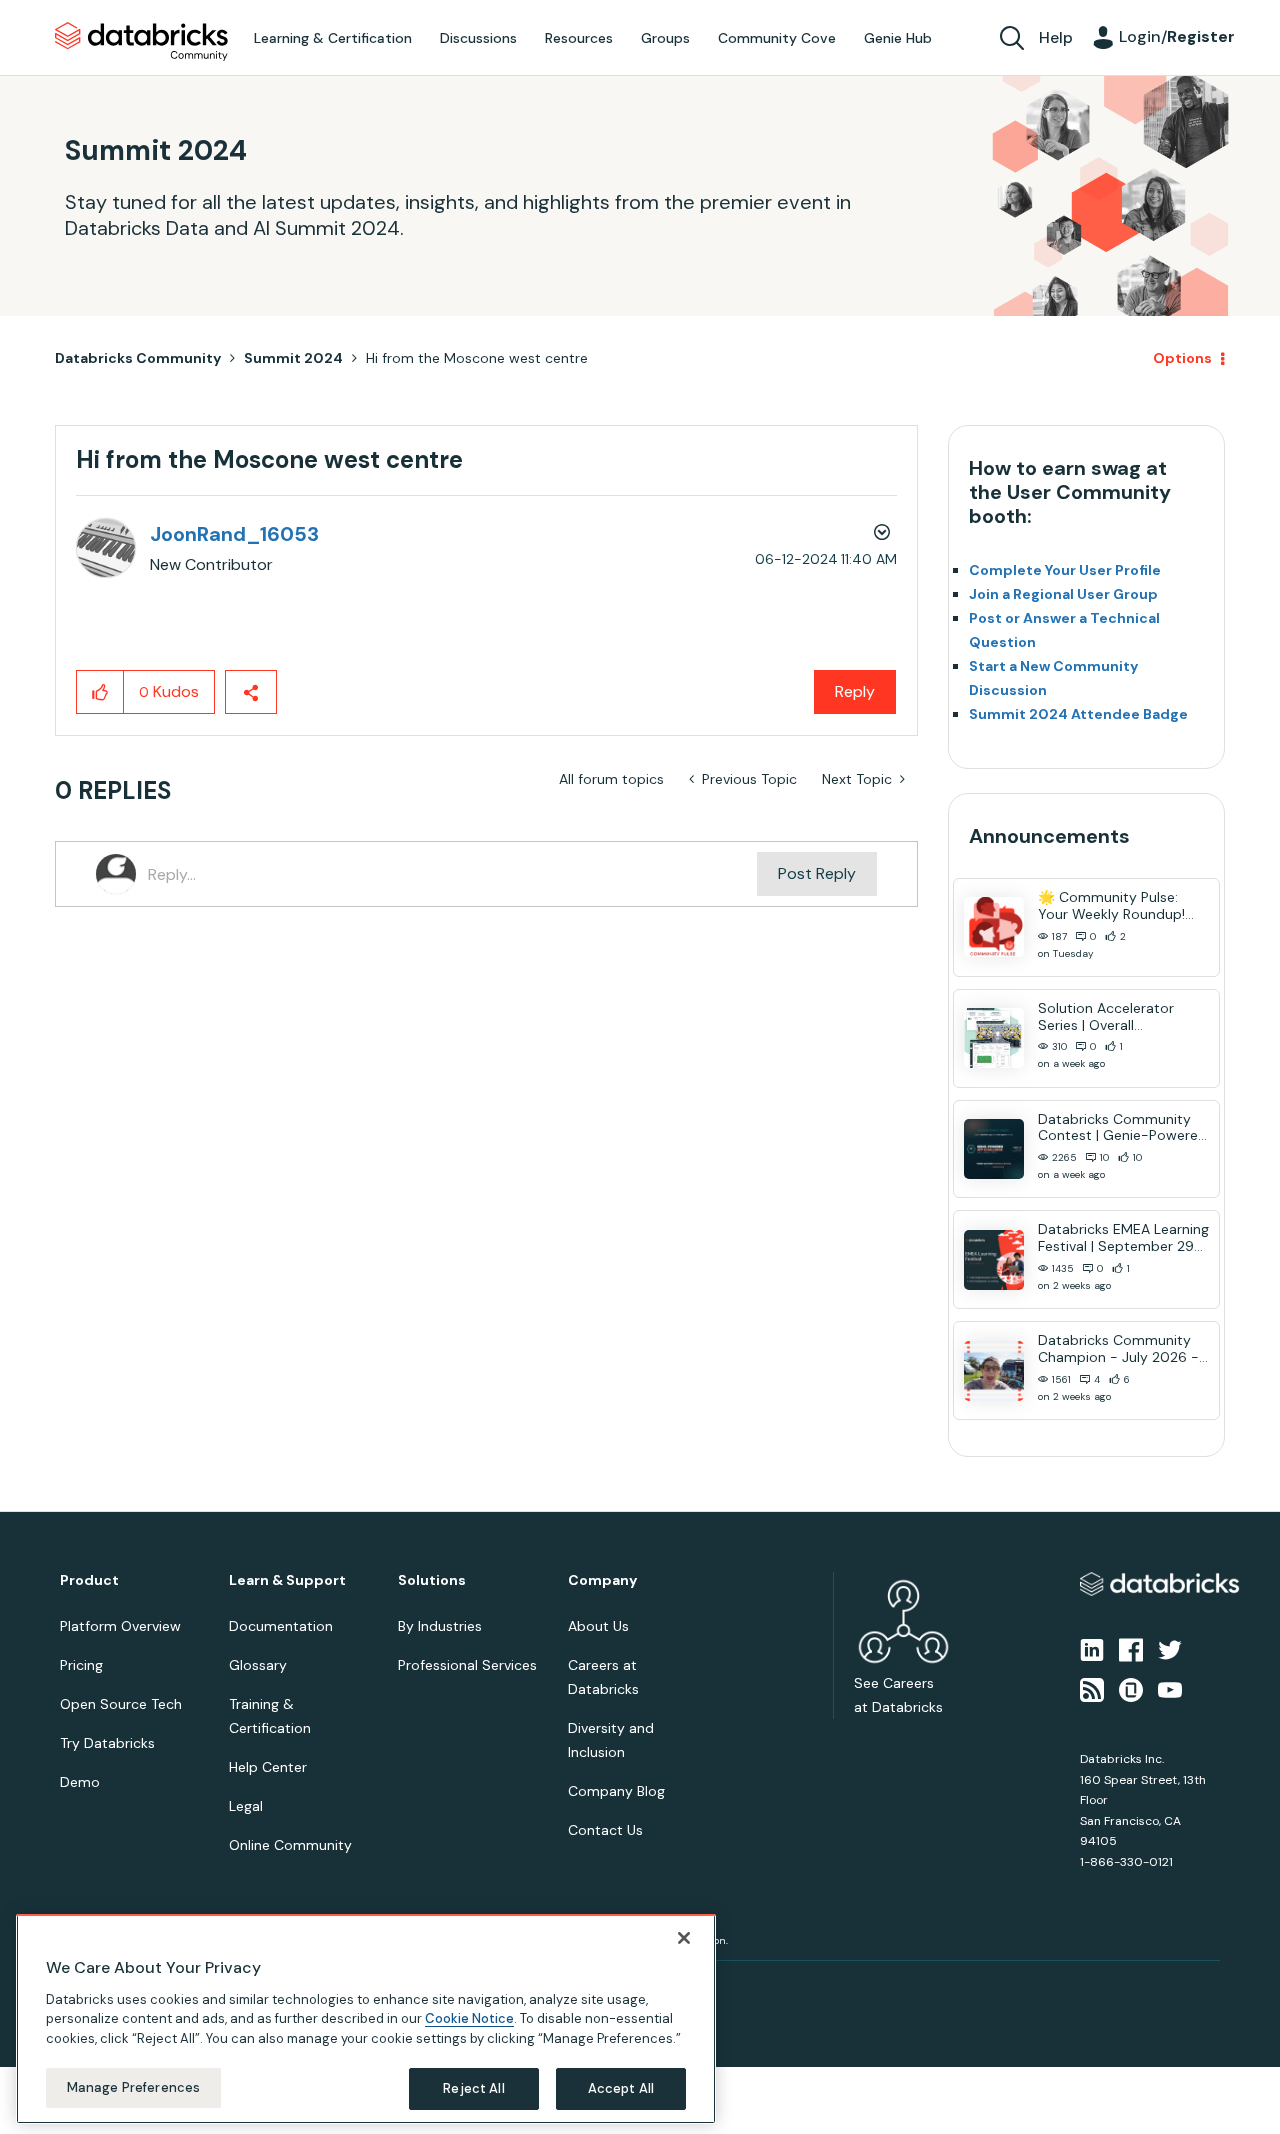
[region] (366, 2019)
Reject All (473, 2088)
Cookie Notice (469, 2018)
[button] (977, 1014)
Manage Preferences (133, 2087)
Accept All (621, 2088)
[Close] (684, 1938)
